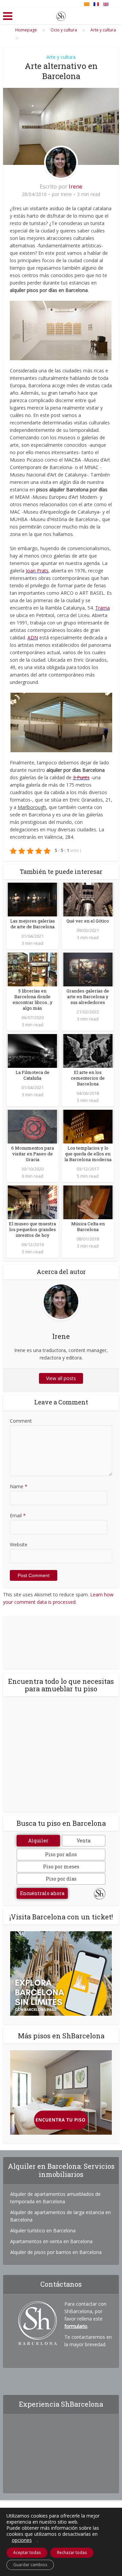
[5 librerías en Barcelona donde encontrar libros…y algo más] (32, 969)
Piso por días (61, 1879)
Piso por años (61, 1854)
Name (19, 1486)
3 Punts (81, 777)
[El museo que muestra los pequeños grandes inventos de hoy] (32, 1201)
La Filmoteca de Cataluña (33, 1075)
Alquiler (38, 1841)
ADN (33, 637)
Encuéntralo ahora (42, 1893)
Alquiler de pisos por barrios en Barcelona (56, 2252)
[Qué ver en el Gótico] (88, 899)
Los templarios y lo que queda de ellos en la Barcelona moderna (88, 1154)
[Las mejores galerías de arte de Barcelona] (32, 899)
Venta (84, 1841)
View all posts (61, 1378)
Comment (21, 1421)
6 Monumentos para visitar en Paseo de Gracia (33, 1154)
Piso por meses (61, 1867)
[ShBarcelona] (61, 15)
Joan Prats (37, 571)
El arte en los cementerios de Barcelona (88, 1078)
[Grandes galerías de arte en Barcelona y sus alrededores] (88, 969)
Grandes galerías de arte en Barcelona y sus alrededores (88, 997)
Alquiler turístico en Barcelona (43, 2230)
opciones (22, 2540)
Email (18, 1515)
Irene (76, 187)
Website (19, 1544)
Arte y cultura (61, 57)
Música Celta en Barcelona (88, 1226)
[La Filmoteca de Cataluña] (32, 1050)
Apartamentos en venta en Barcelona (51, 2241)
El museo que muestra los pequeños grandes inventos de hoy (32, 1229)
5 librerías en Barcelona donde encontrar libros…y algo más (33, 999)
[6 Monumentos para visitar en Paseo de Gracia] (32, 1126)
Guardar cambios (30, 2565)
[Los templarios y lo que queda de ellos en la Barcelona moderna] (88, 1126)
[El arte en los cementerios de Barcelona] (88, 1050)
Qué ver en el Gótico (88, 921)
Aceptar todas (27, 2553)
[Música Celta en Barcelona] (88, 1201)
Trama (103, 608)
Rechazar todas (72, 2553)
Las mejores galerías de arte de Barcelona (33, 924)
